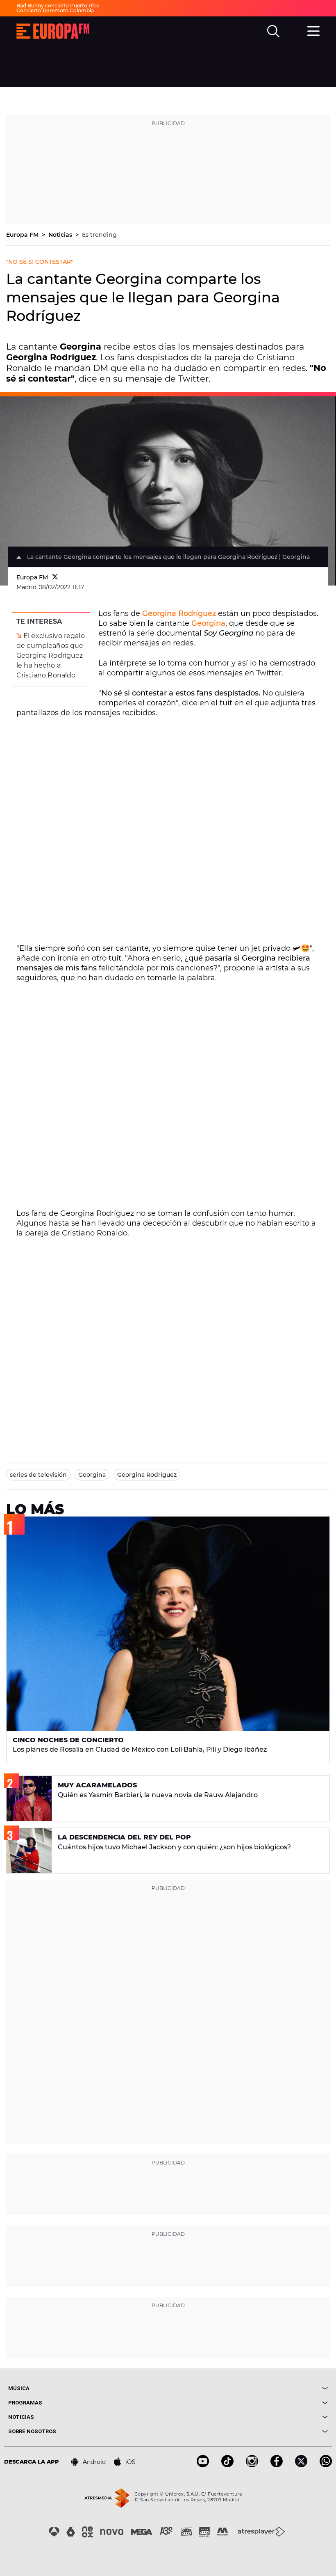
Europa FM (23, 235)
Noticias (61, 235)
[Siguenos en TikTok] (227, 2465)
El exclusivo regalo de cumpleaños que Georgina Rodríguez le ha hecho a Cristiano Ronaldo (51, 655)
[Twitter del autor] (55, 577)
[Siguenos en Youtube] (203, 2465)
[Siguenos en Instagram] (252, 2465)
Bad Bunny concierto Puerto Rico (58, 6)
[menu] (313, 30)
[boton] (248, 2388)
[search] (273, 31)
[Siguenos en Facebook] (277, 2465)
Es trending (99, 235)
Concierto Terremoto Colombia (55, 10)
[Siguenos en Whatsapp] (326, 2465)
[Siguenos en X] (301, 2465)
